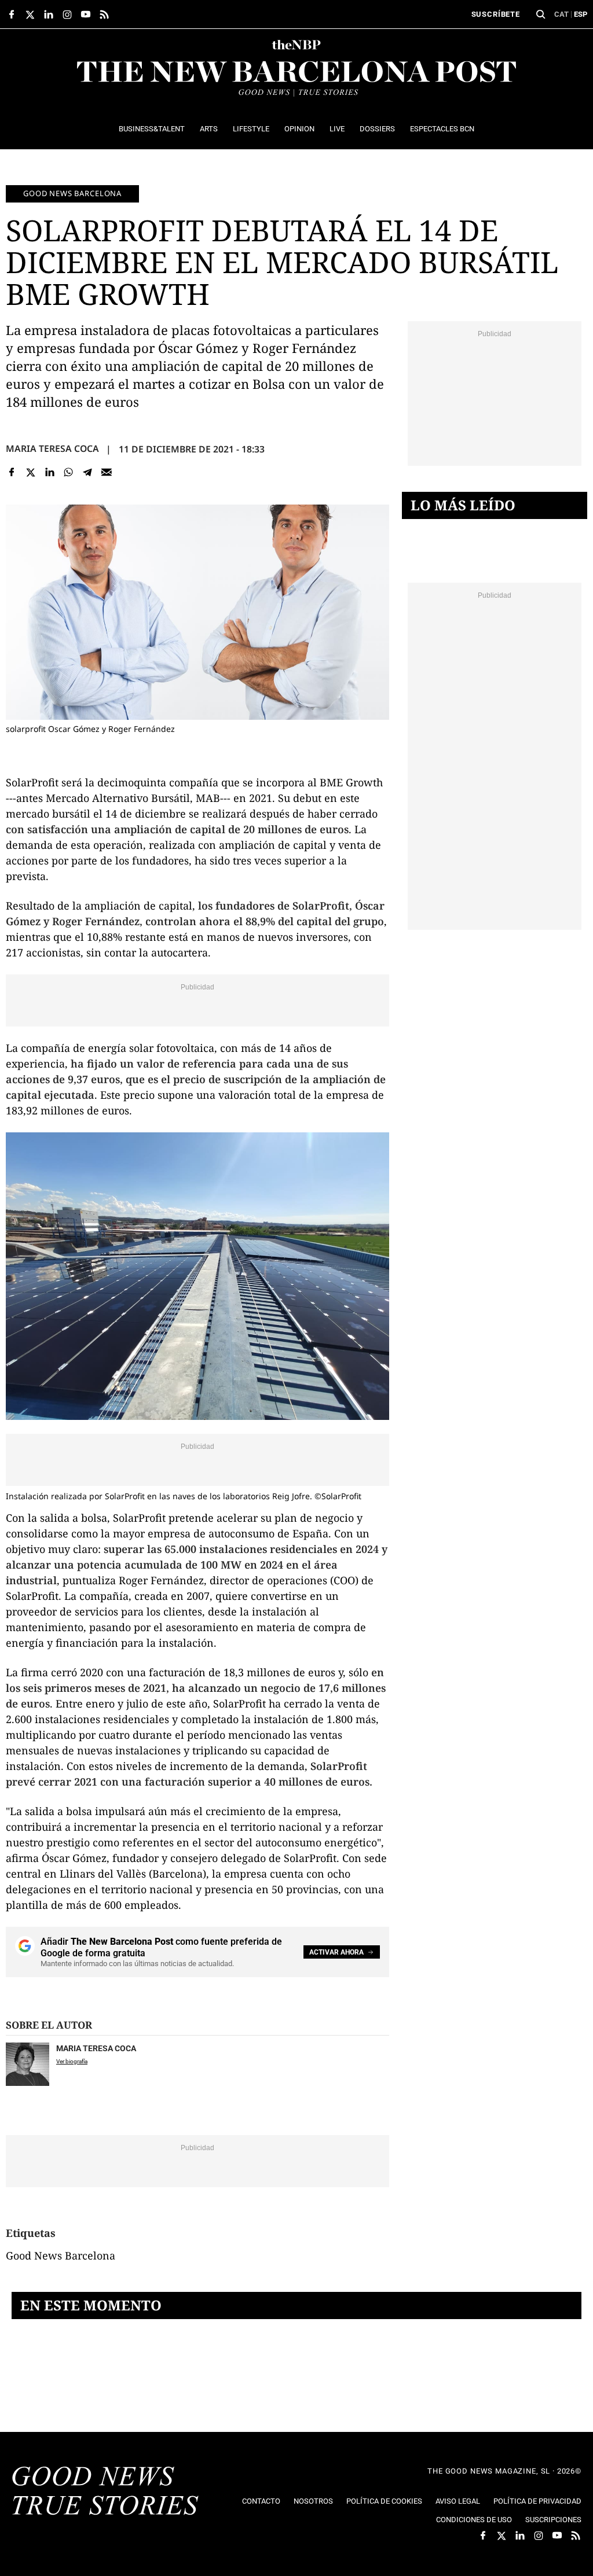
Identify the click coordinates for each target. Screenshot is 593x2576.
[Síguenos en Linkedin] (49, 14)
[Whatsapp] (69, 472)
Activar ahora (336, 1952)
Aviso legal (458, 2501)
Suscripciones (553, 2520)
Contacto (261, 2501)
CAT (561, 14)
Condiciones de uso (474, 2520)
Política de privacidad (537, 2501)
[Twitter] (31, 472)
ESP (581, 14)
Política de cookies (384, 2501)
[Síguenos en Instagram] (67, 14)
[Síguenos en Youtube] (86, 14)
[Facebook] (12, 472)
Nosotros (313, 2501)
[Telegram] (88, 472)
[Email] (106, 472)
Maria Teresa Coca (52, 448)
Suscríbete (496, 14)
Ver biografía (72, 2061)
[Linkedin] (50, 472)
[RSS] (104, 14)
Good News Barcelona (72, 193)
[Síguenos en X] (30, 14)
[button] (541, 14)
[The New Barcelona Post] (105, 2492)
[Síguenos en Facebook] (12, 14)
